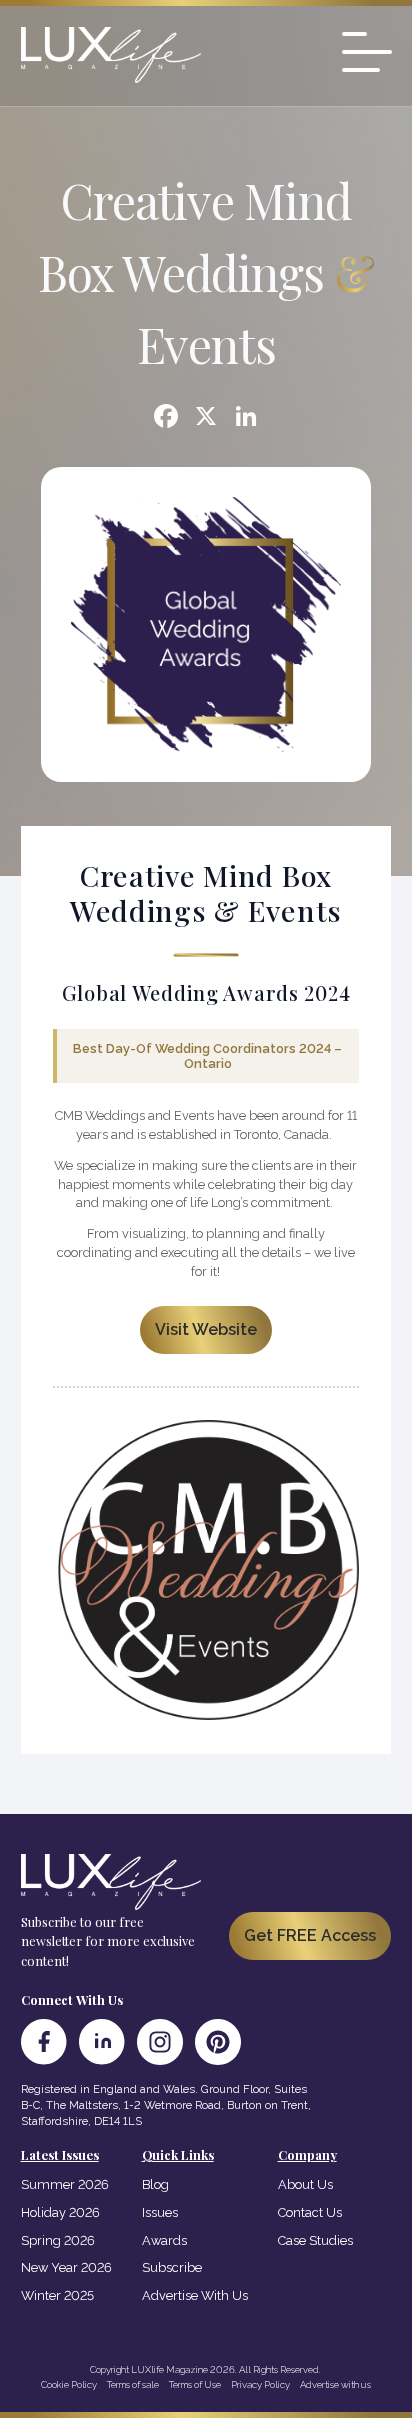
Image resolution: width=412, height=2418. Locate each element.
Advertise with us (335, 2384)
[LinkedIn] (102, 2042)
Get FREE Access (310, 1935)
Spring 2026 (58, 2240)
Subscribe (172, 2267)
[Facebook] (166, 418)
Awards (164, 2240)
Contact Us (310, 2212)
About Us (305, 2184)
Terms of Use (195, 2384)
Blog (155, 2184)
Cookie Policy (69, 2384)
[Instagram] (160, 2042)
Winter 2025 (57, 2295)
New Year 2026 (66, 2267)
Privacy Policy (260, 2384)
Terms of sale (133, 2384)
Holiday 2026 (60, 2212)
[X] (206, 418)
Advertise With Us (195, 2295)
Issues (160, 2212)
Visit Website (206, 1329)
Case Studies (315, 2240)
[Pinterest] (218, 2042)
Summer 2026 (65, 2184)
